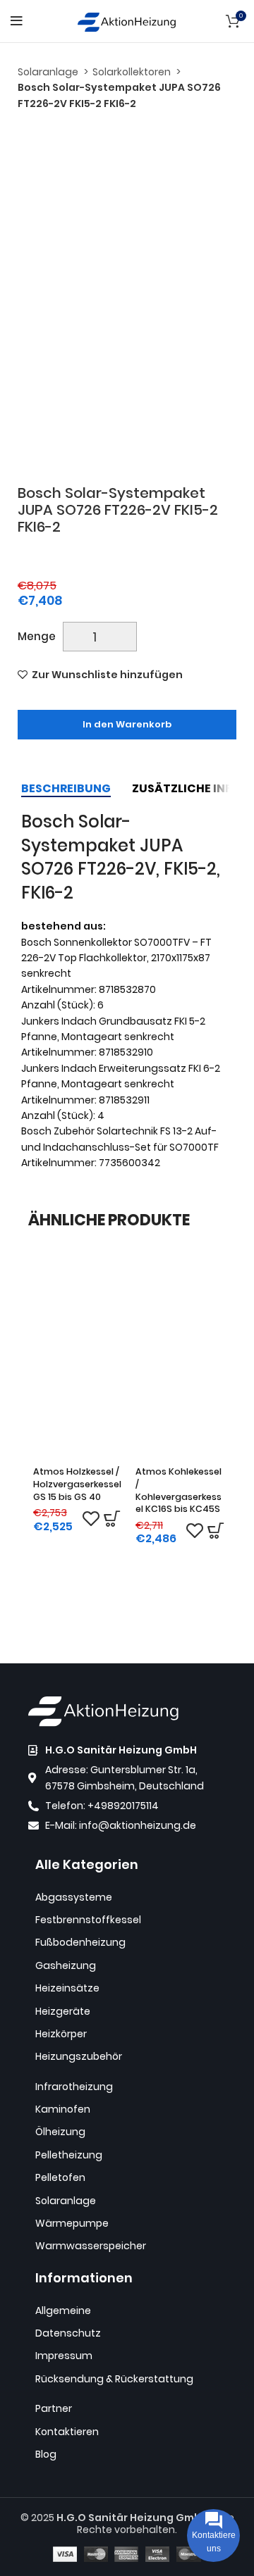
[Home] (127, 20)
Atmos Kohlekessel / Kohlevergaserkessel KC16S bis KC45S (179, 1490)
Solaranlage (49, 72)
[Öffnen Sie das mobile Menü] (17, 21)
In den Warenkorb (127, 724)
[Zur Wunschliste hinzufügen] (91, 1519)
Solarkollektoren (133, 72)
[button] (112, 1519)
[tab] (66, 788)
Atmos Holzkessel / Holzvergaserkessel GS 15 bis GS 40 (77, 1484)
